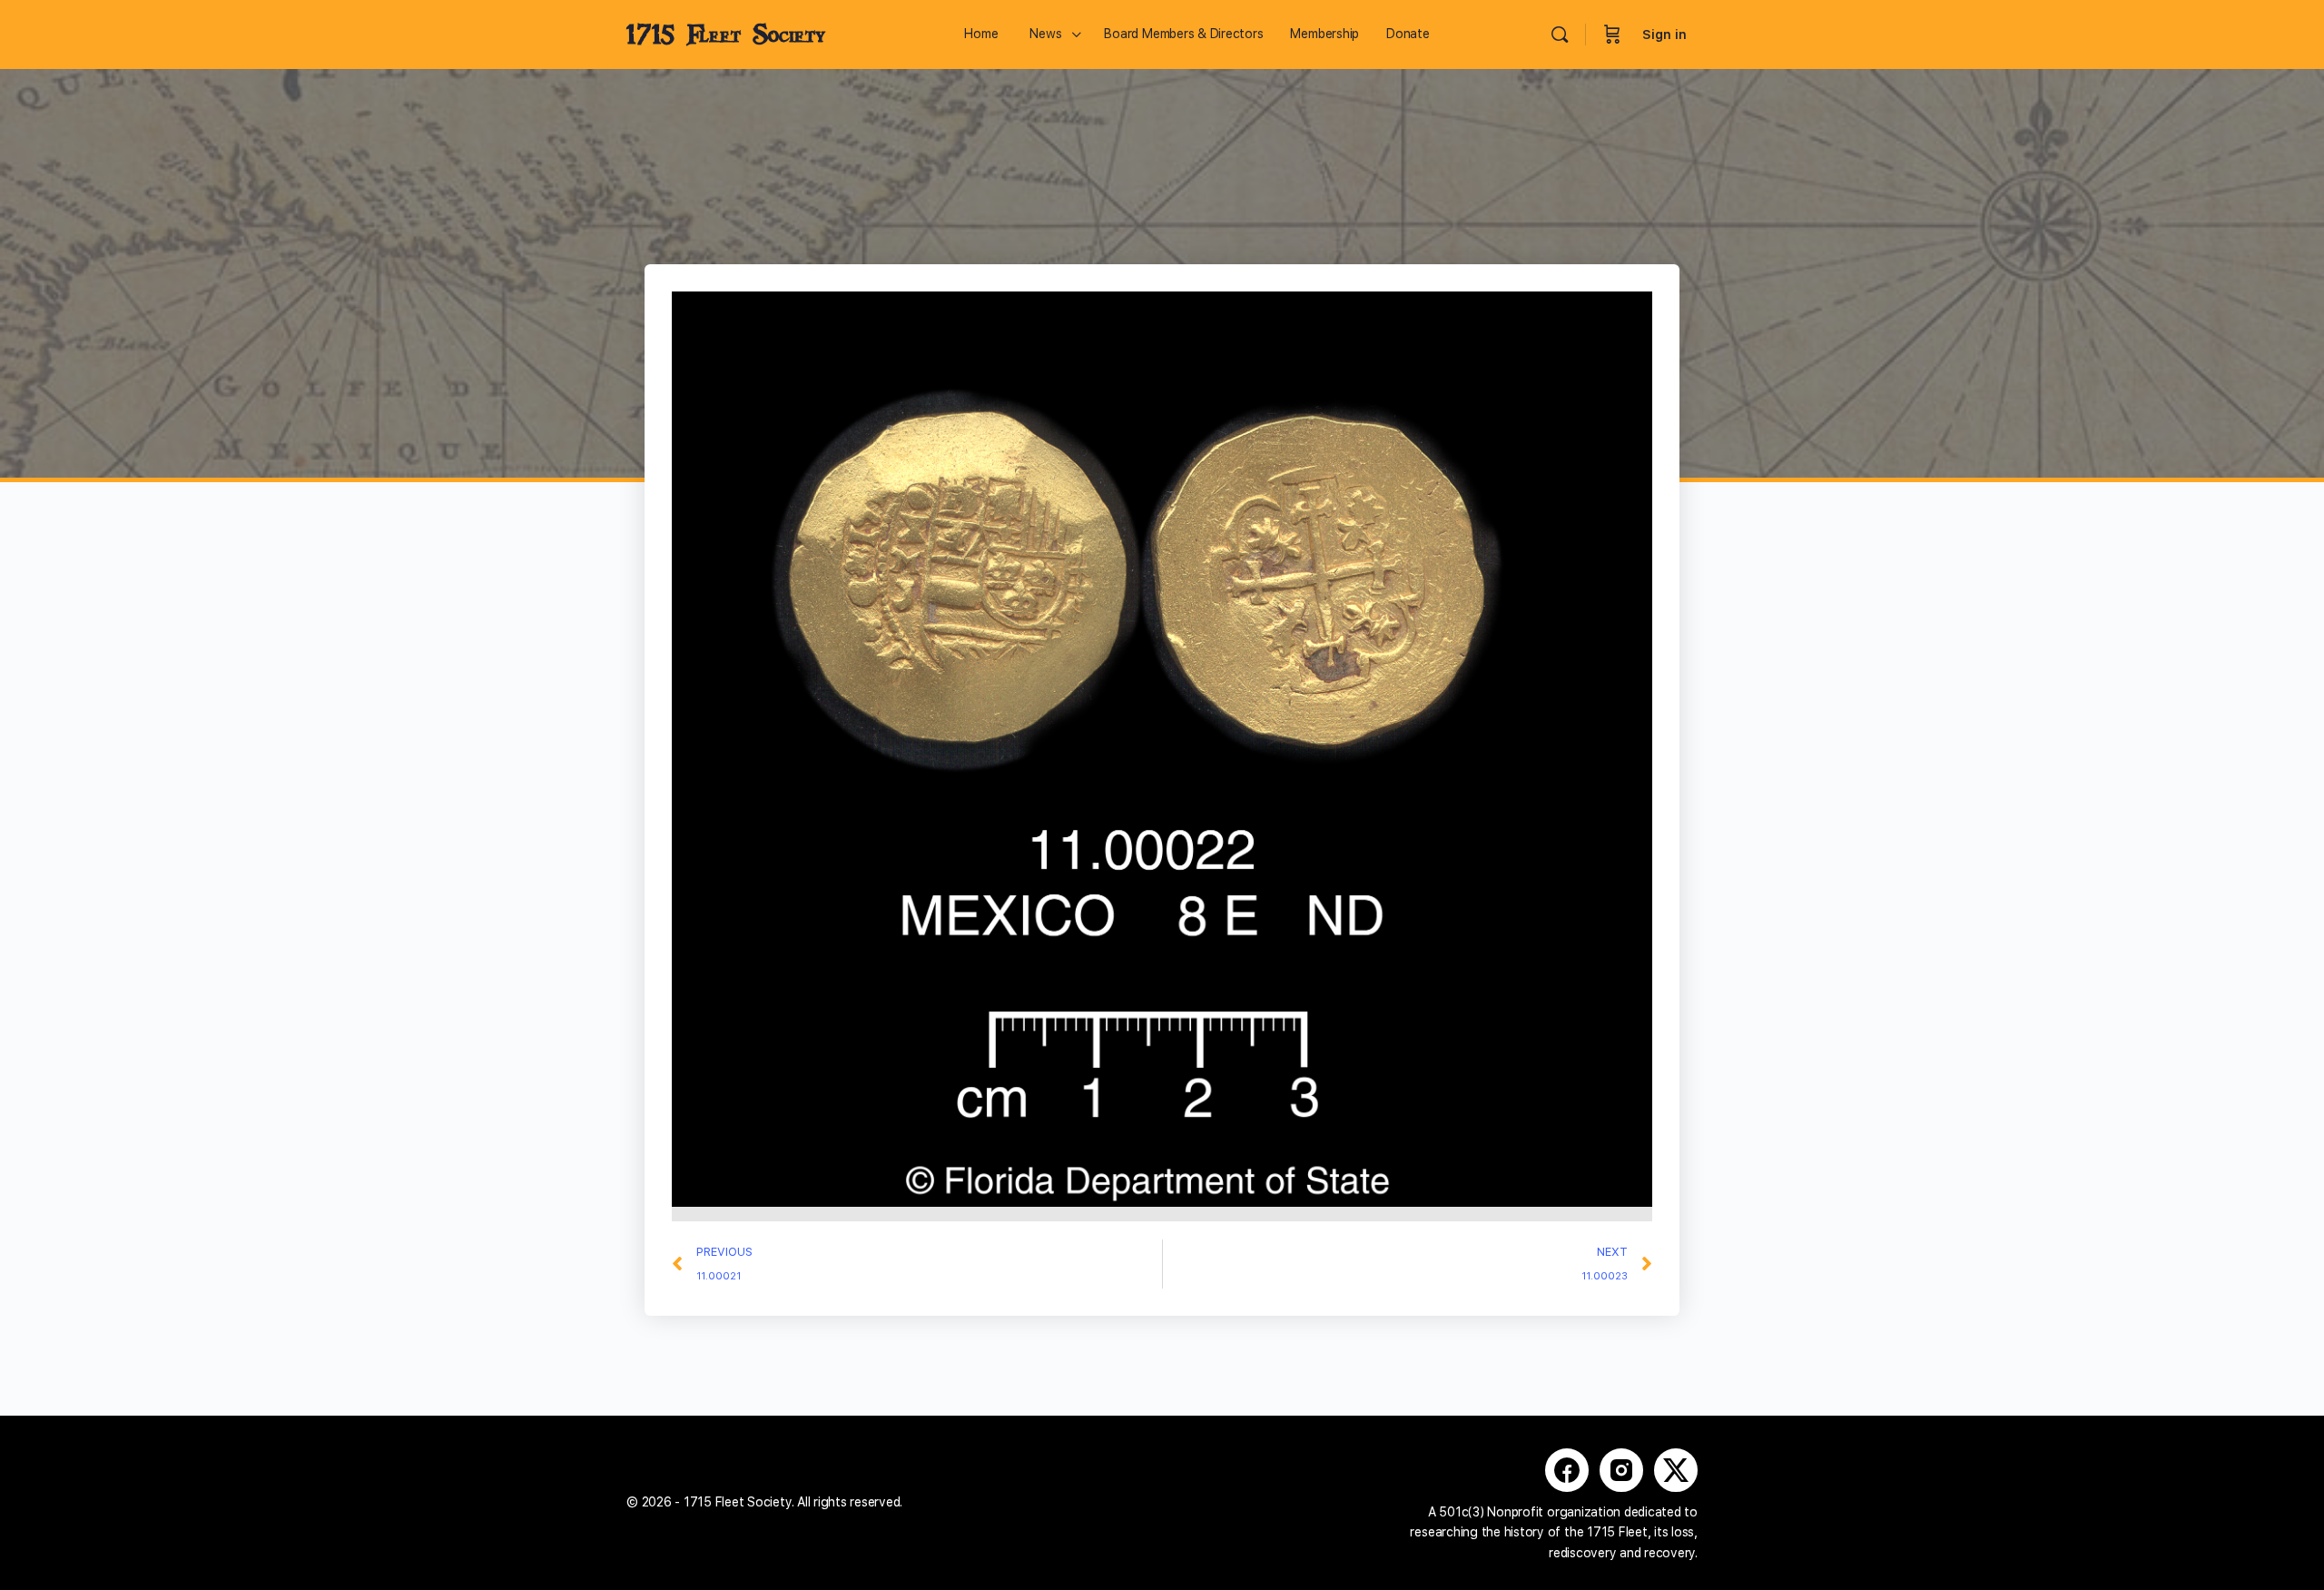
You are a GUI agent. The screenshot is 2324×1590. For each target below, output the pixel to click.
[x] (1676, 1470)
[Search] (1560, 35)
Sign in (1664, 35)
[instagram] (1621, 1470)
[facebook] (1567, 1470)
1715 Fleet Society (726, 35)
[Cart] (1612, 35)
